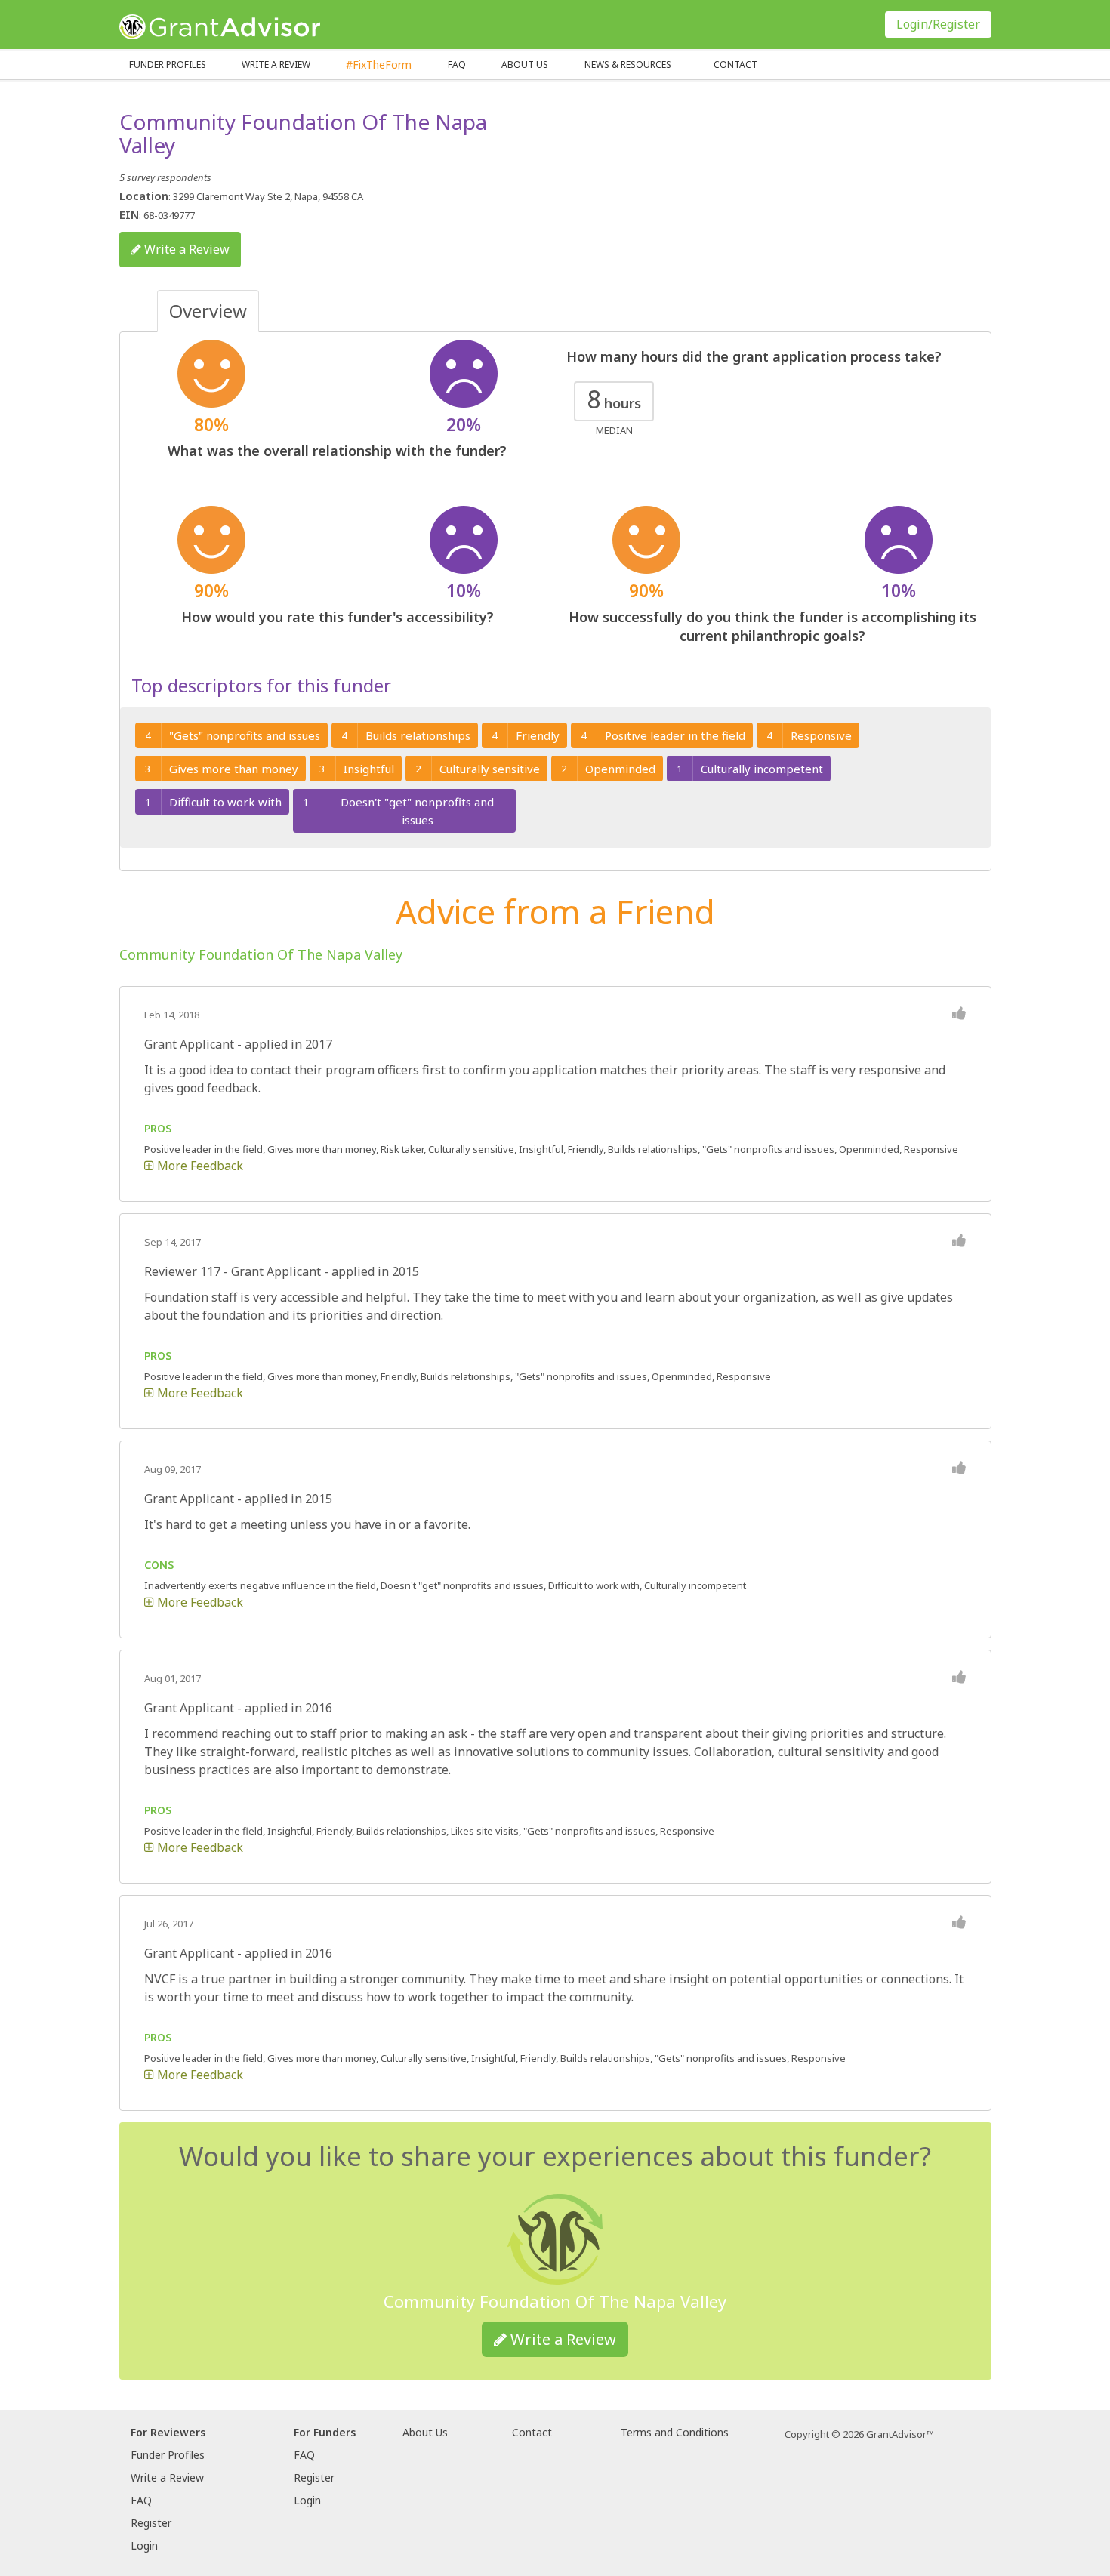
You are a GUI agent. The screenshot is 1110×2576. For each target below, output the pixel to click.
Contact (735, 65)
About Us (425, 2432)
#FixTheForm (379, 65)
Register (151, 2523)
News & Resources (628, 65)
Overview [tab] (208, 311)
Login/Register (938, 24)
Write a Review (276, 65)
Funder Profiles (168, 65)
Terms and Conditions (675, 2432)
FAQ (457, 65)
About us (525, 65)
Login (144, 2545)
